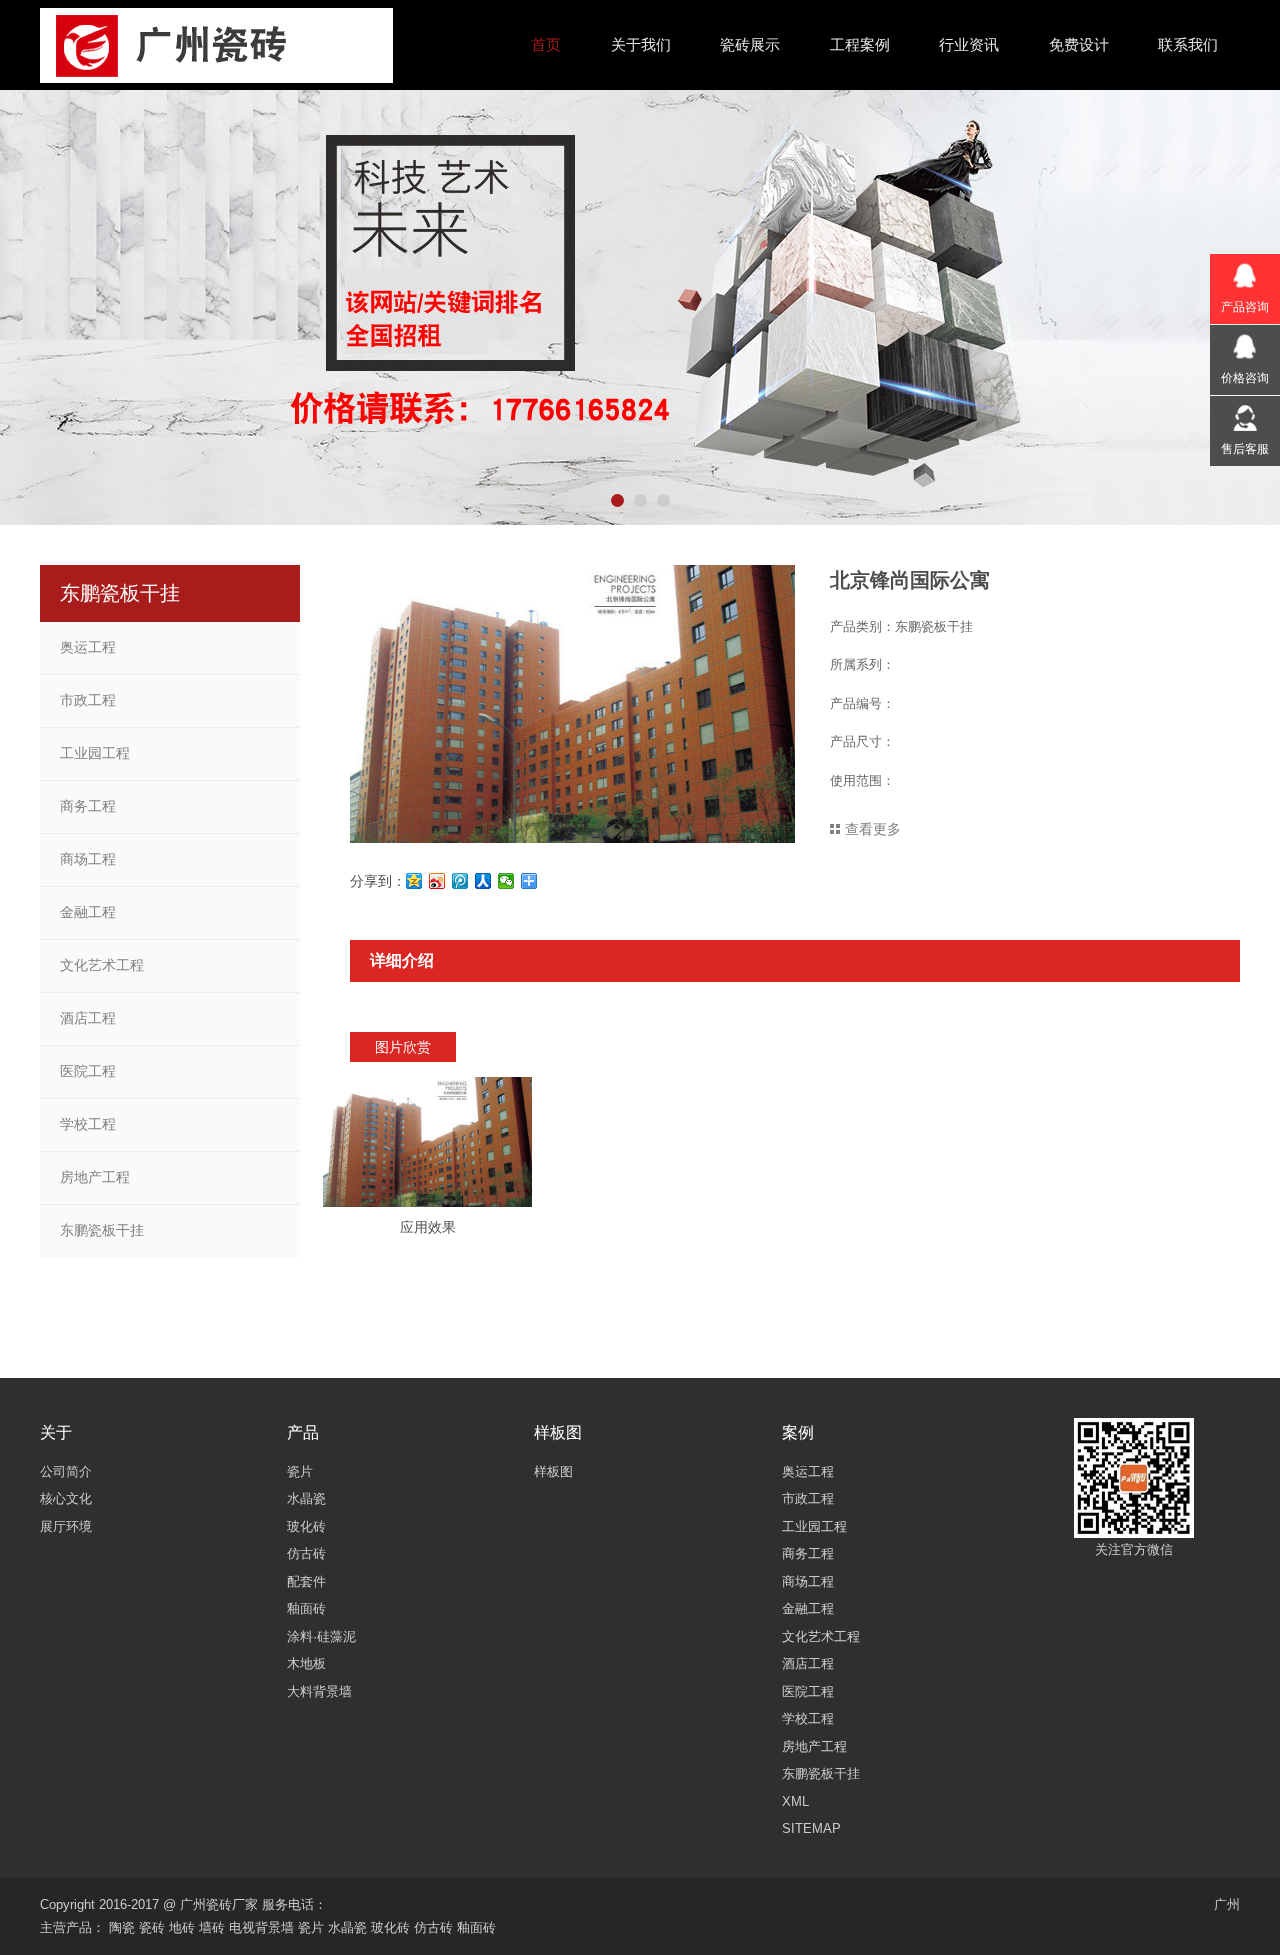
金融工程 (88, 912)
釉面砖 (476, 1927)
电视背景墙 (261, 1927)
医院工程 (88, 1071)
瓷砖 (152, 1927)
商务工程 (88, 806)
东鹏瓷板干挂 (102, 1230)
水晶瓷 (347, 1927)
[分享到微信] (506, 881)
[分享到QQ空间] (414, 881)
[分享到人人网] (483, 881)
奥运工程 (88, 647)
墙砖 (212, 1927)
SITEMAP (811, 1828)
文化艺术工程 (102, 965)
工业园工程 (95, 753)
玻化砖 (390, 1927)
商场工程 (88, 859)
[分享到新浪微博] (437, 881)
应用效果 (428, 1227)
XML (795, 1801)
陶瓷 (122, 1927)
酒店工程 (88, 1018)
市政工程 (88, 700)
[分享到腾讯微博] (460, 881)
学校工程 (88, 1124)
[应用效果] (427, 1142)
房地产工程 (95, 1177)
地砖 (182, 1927)
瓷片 (311, 1927)
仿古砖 (433, 1927)
